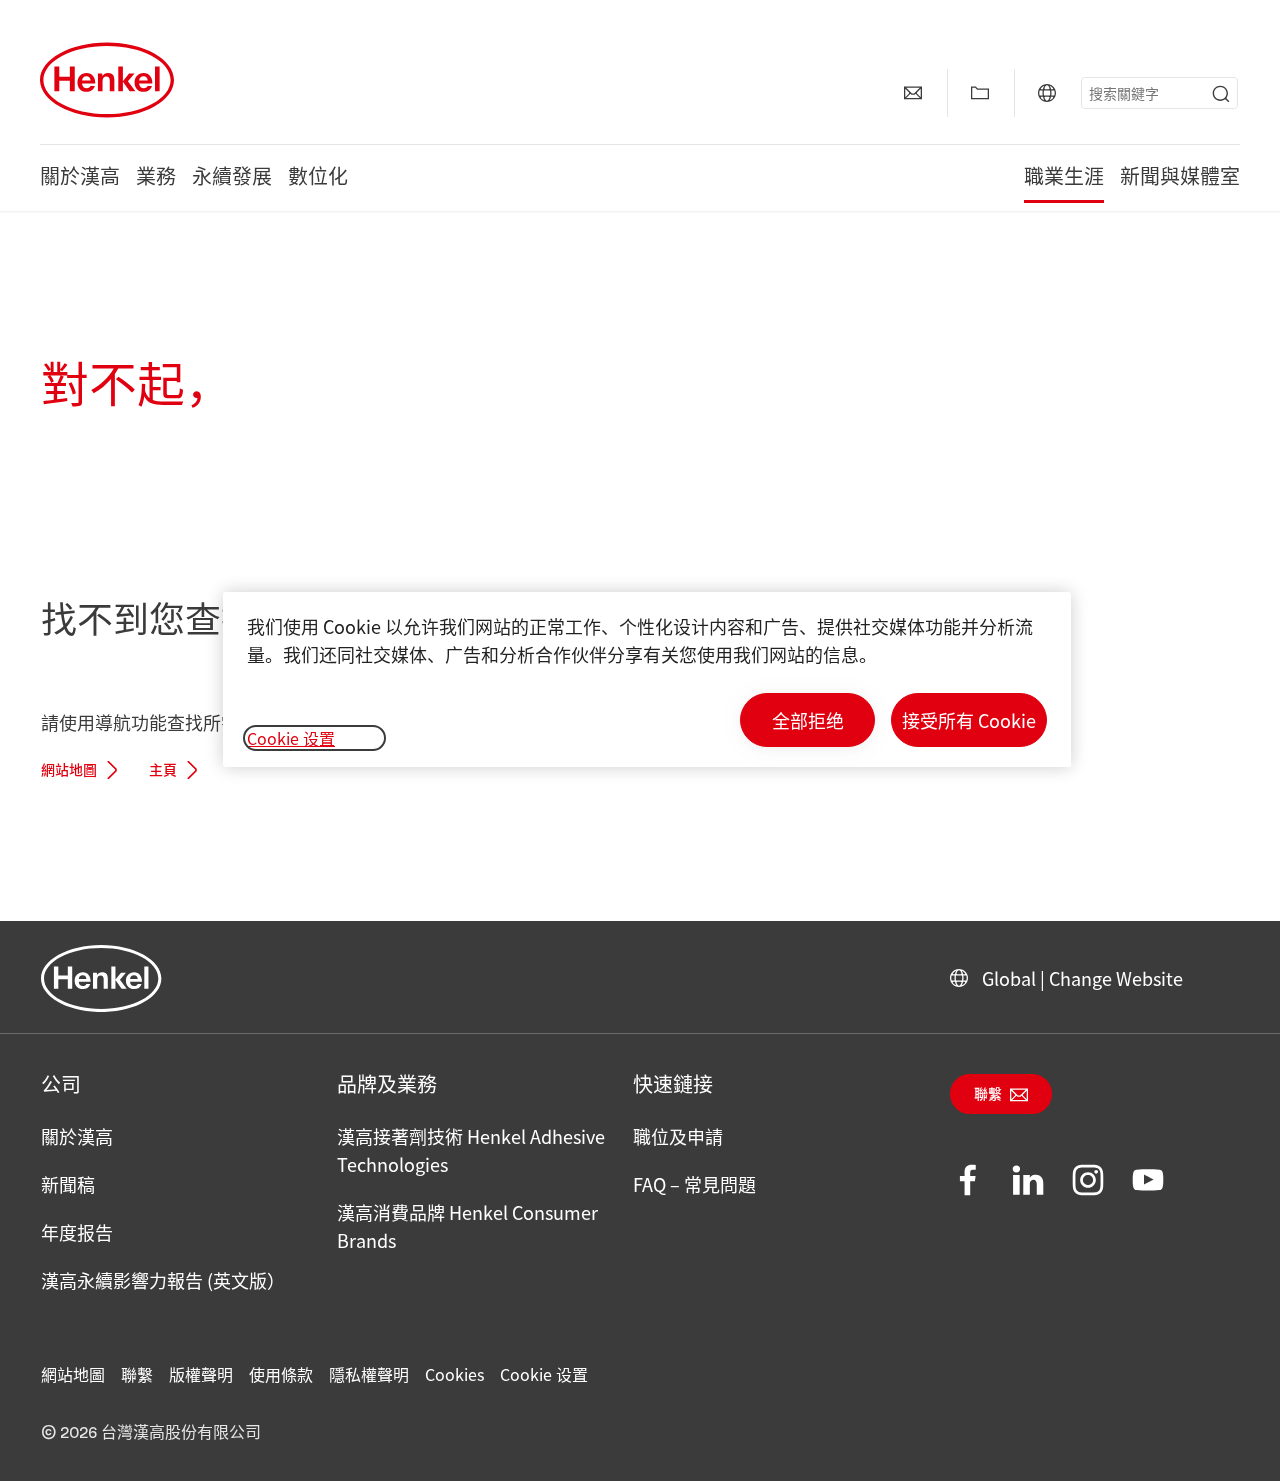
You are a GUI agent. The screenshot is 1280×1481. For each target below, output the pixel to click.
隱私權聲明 (369, 1374)
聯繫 (988, 1095)
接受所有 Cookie (969, 720)
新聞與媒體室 (1180, 178)
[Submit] (1221, 94)
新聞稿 (68, 1184)
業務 (156, 178)
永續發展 (232, 178)
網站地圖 (69, 771)
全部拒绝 (808, 720)
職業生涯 (1064, 178)
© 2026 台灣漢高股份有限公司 (151, 1433)
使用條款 (281, 1374)
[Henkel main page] (107, 80)
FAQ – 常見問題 (694, 1184)
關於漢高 (80, 178)
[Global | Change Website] (1047, 93)
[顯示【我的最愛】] (980, 93)
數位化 (318, 178)
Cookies (454, 1374)
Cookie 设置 (544, 1374)
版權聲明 (201, 1374)
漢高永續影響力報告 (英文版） (163, 1280)
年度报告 (77, 1232)
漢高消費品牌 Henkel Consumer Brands (467, 1226)
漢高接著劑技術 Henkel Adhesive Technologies (471, 1150)
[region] (647, 679)
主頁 (163, 771)
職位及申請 (678, 1136)
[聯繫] (913, 93)
